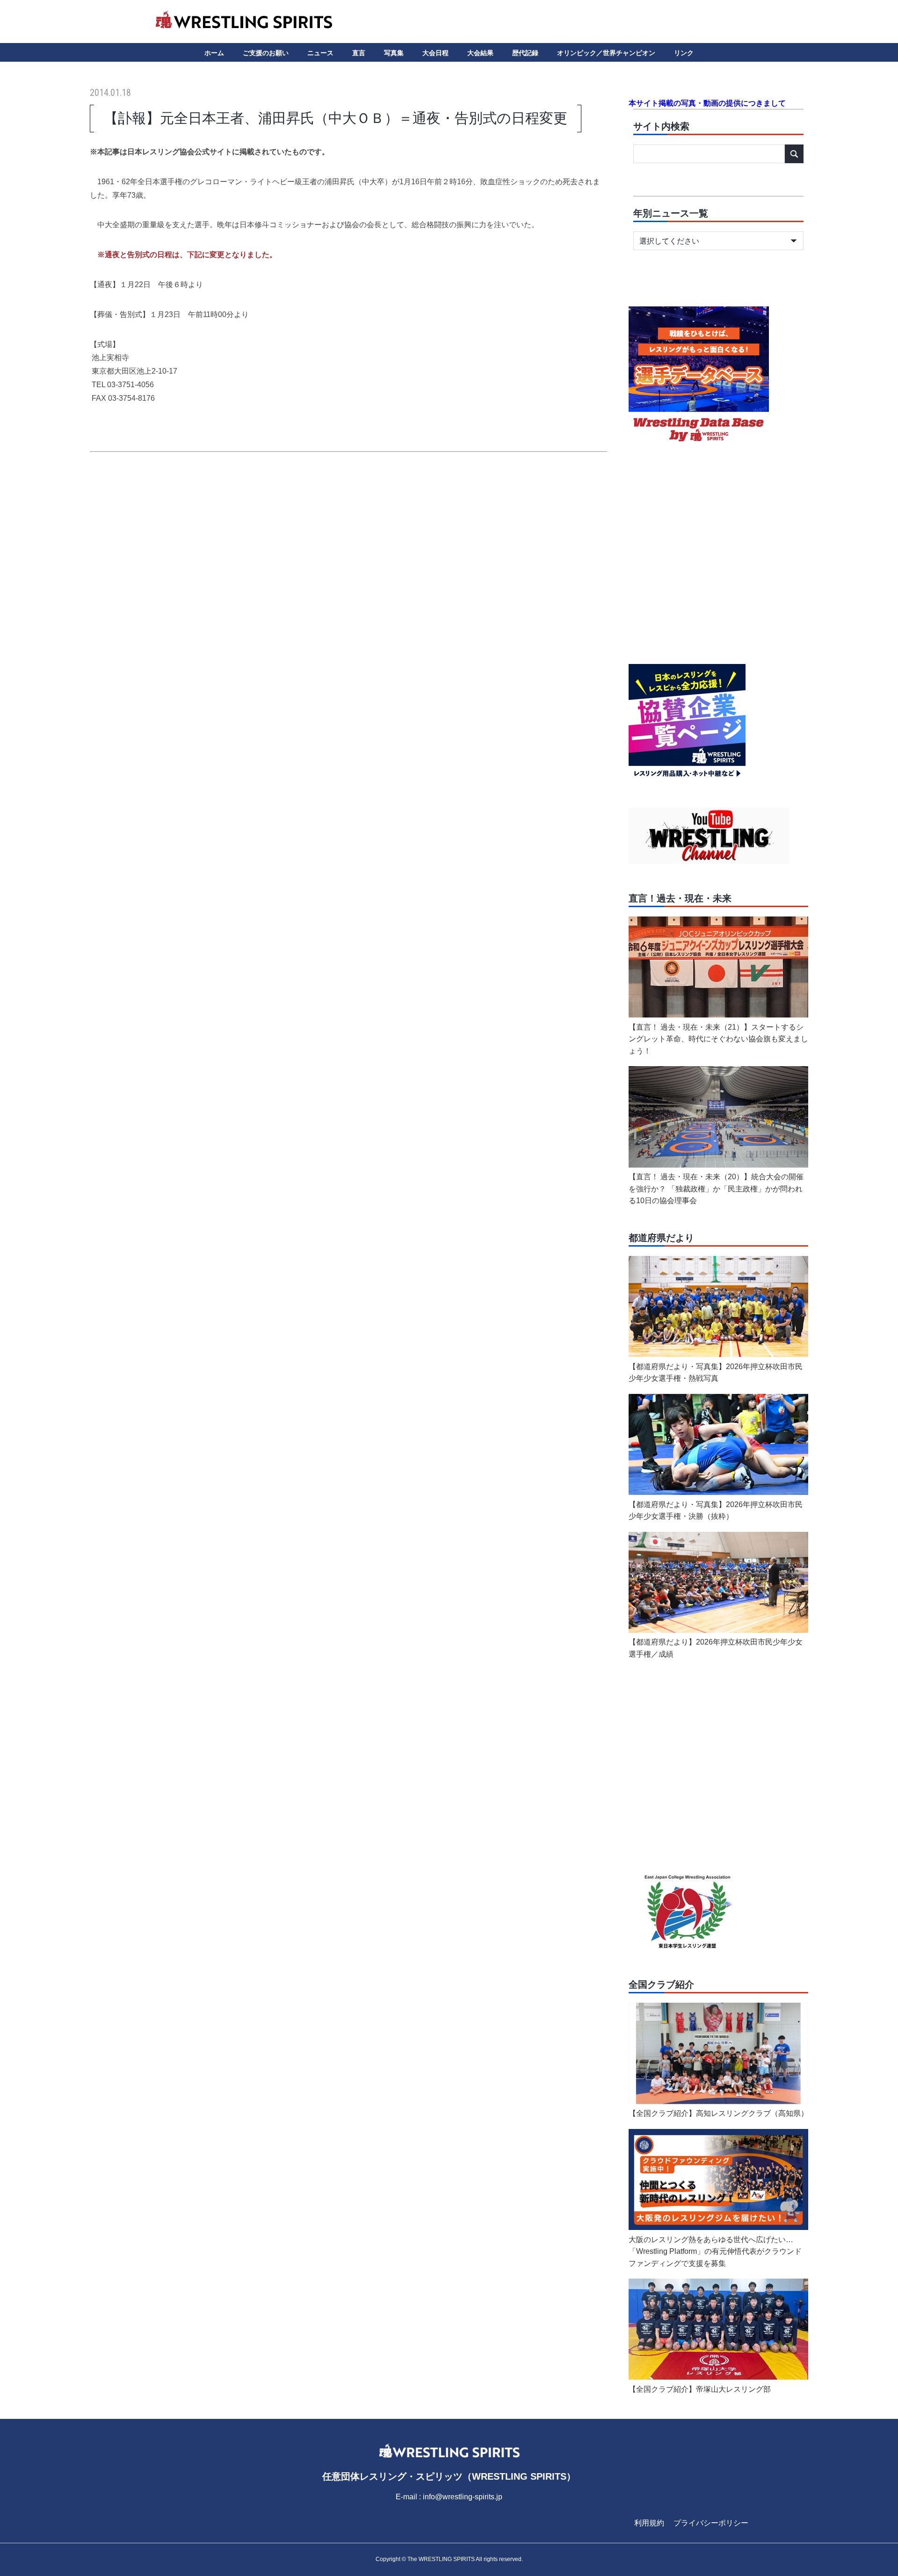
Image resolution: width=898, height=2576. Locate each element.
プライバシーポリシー (711, 2523)
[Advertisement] (348, 551)
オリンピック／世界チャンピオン (606, 53)
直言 (359, 53)
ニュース (320, 53)
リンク (684, 53)
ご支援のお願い (266, 53)
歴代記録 (525, 53)
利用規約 (649, 2523)
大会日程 (435, 53)
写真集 (394, 53)
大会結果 (480, 53)
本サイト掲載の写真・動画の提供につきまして (707, 103)
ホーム (214, 53)
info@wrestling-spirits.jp (463, 2497)
